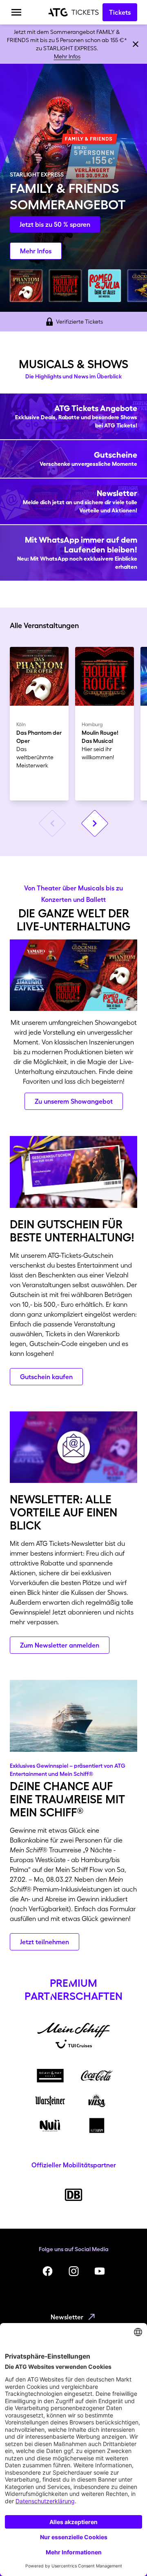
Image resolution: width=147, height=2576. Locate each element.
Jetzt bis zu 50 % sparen (55, 224)
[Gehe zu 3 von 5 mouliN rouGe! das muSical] (65, 286)
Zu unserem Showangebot (74, 1101)
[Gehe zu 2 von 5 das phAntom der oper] (26, 286)
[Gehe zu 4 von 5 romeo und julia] (105, 286)
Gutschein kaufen (46, 1377)
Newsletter (67, 2317)
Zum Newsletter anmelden (60, 1645)
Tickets (120, 12)
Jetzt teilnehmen (45, 1942)
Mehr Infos (67, 56)
